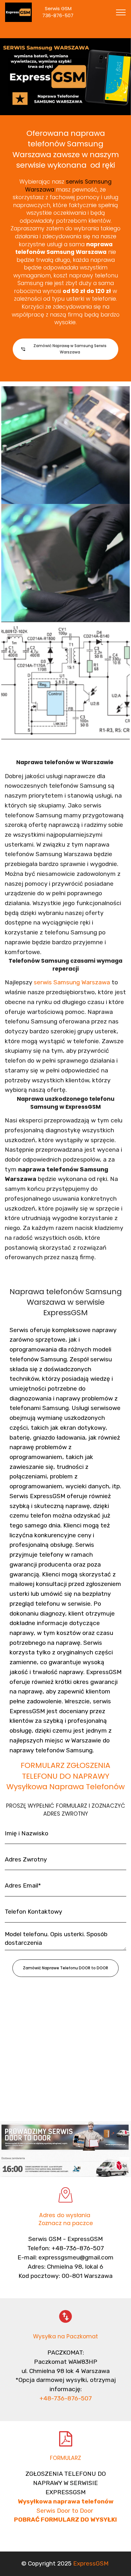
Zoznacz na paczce (66, 2223)
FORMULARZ (65, 2458)
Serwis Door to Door (66, 2511)
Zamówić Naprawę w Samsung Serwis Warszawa (70, 349)
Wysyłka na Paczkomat (65, 2336)
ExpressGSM (91, 2563)
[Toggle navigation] (121, 12)
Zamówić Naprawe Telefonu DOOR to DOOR (65, 1968)
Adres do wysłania (65, 2215)
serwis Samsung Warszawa (72, 982)
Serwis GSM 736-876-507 (64, 12)
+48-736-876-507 (66, 2398)
